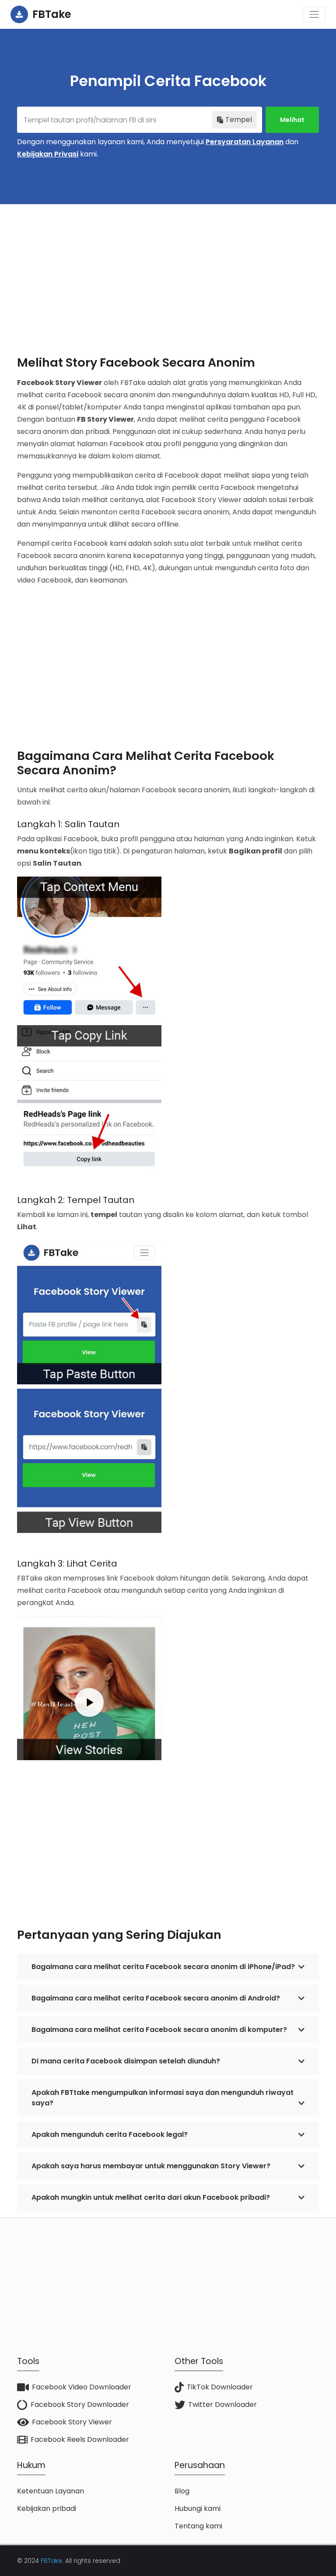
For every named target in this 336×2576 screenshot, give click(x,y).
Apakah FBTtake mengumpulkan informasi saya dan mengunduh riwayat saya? (163, 2098)
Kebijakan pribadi (47, 2508)
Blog (182, 2491)
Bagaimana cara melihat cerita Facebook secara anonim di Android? (156, 1998)
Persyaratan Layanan (245, 142)
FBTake (51, 2561)
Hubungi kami (198, 2508)
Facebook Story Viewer (72, 2422)
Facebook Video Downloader (82, 2387)
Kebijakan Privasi (48, 154)
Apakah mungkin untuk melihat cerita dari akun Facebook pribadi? (151, 2197)
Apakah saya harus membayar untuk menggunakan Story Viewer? (151, 2166)
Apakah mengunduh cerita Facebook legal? (110, 2134)
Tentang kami (198, 2526)
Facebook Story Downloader (80, 2404)
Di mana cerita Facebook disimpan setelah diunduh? (126, 2061)
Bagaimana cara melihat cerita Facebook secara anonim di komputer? (159, 2030)
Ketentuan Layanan (51, 2491)
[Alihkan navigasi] (314, 14)
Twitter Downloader (222, 2404)
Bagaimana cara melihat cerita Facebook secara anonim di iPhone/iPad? (163, 1967)
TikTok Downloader (220, 2387)
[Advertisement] (168, 273)
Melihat (292, 120)
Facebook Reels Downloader (80, 2439)
